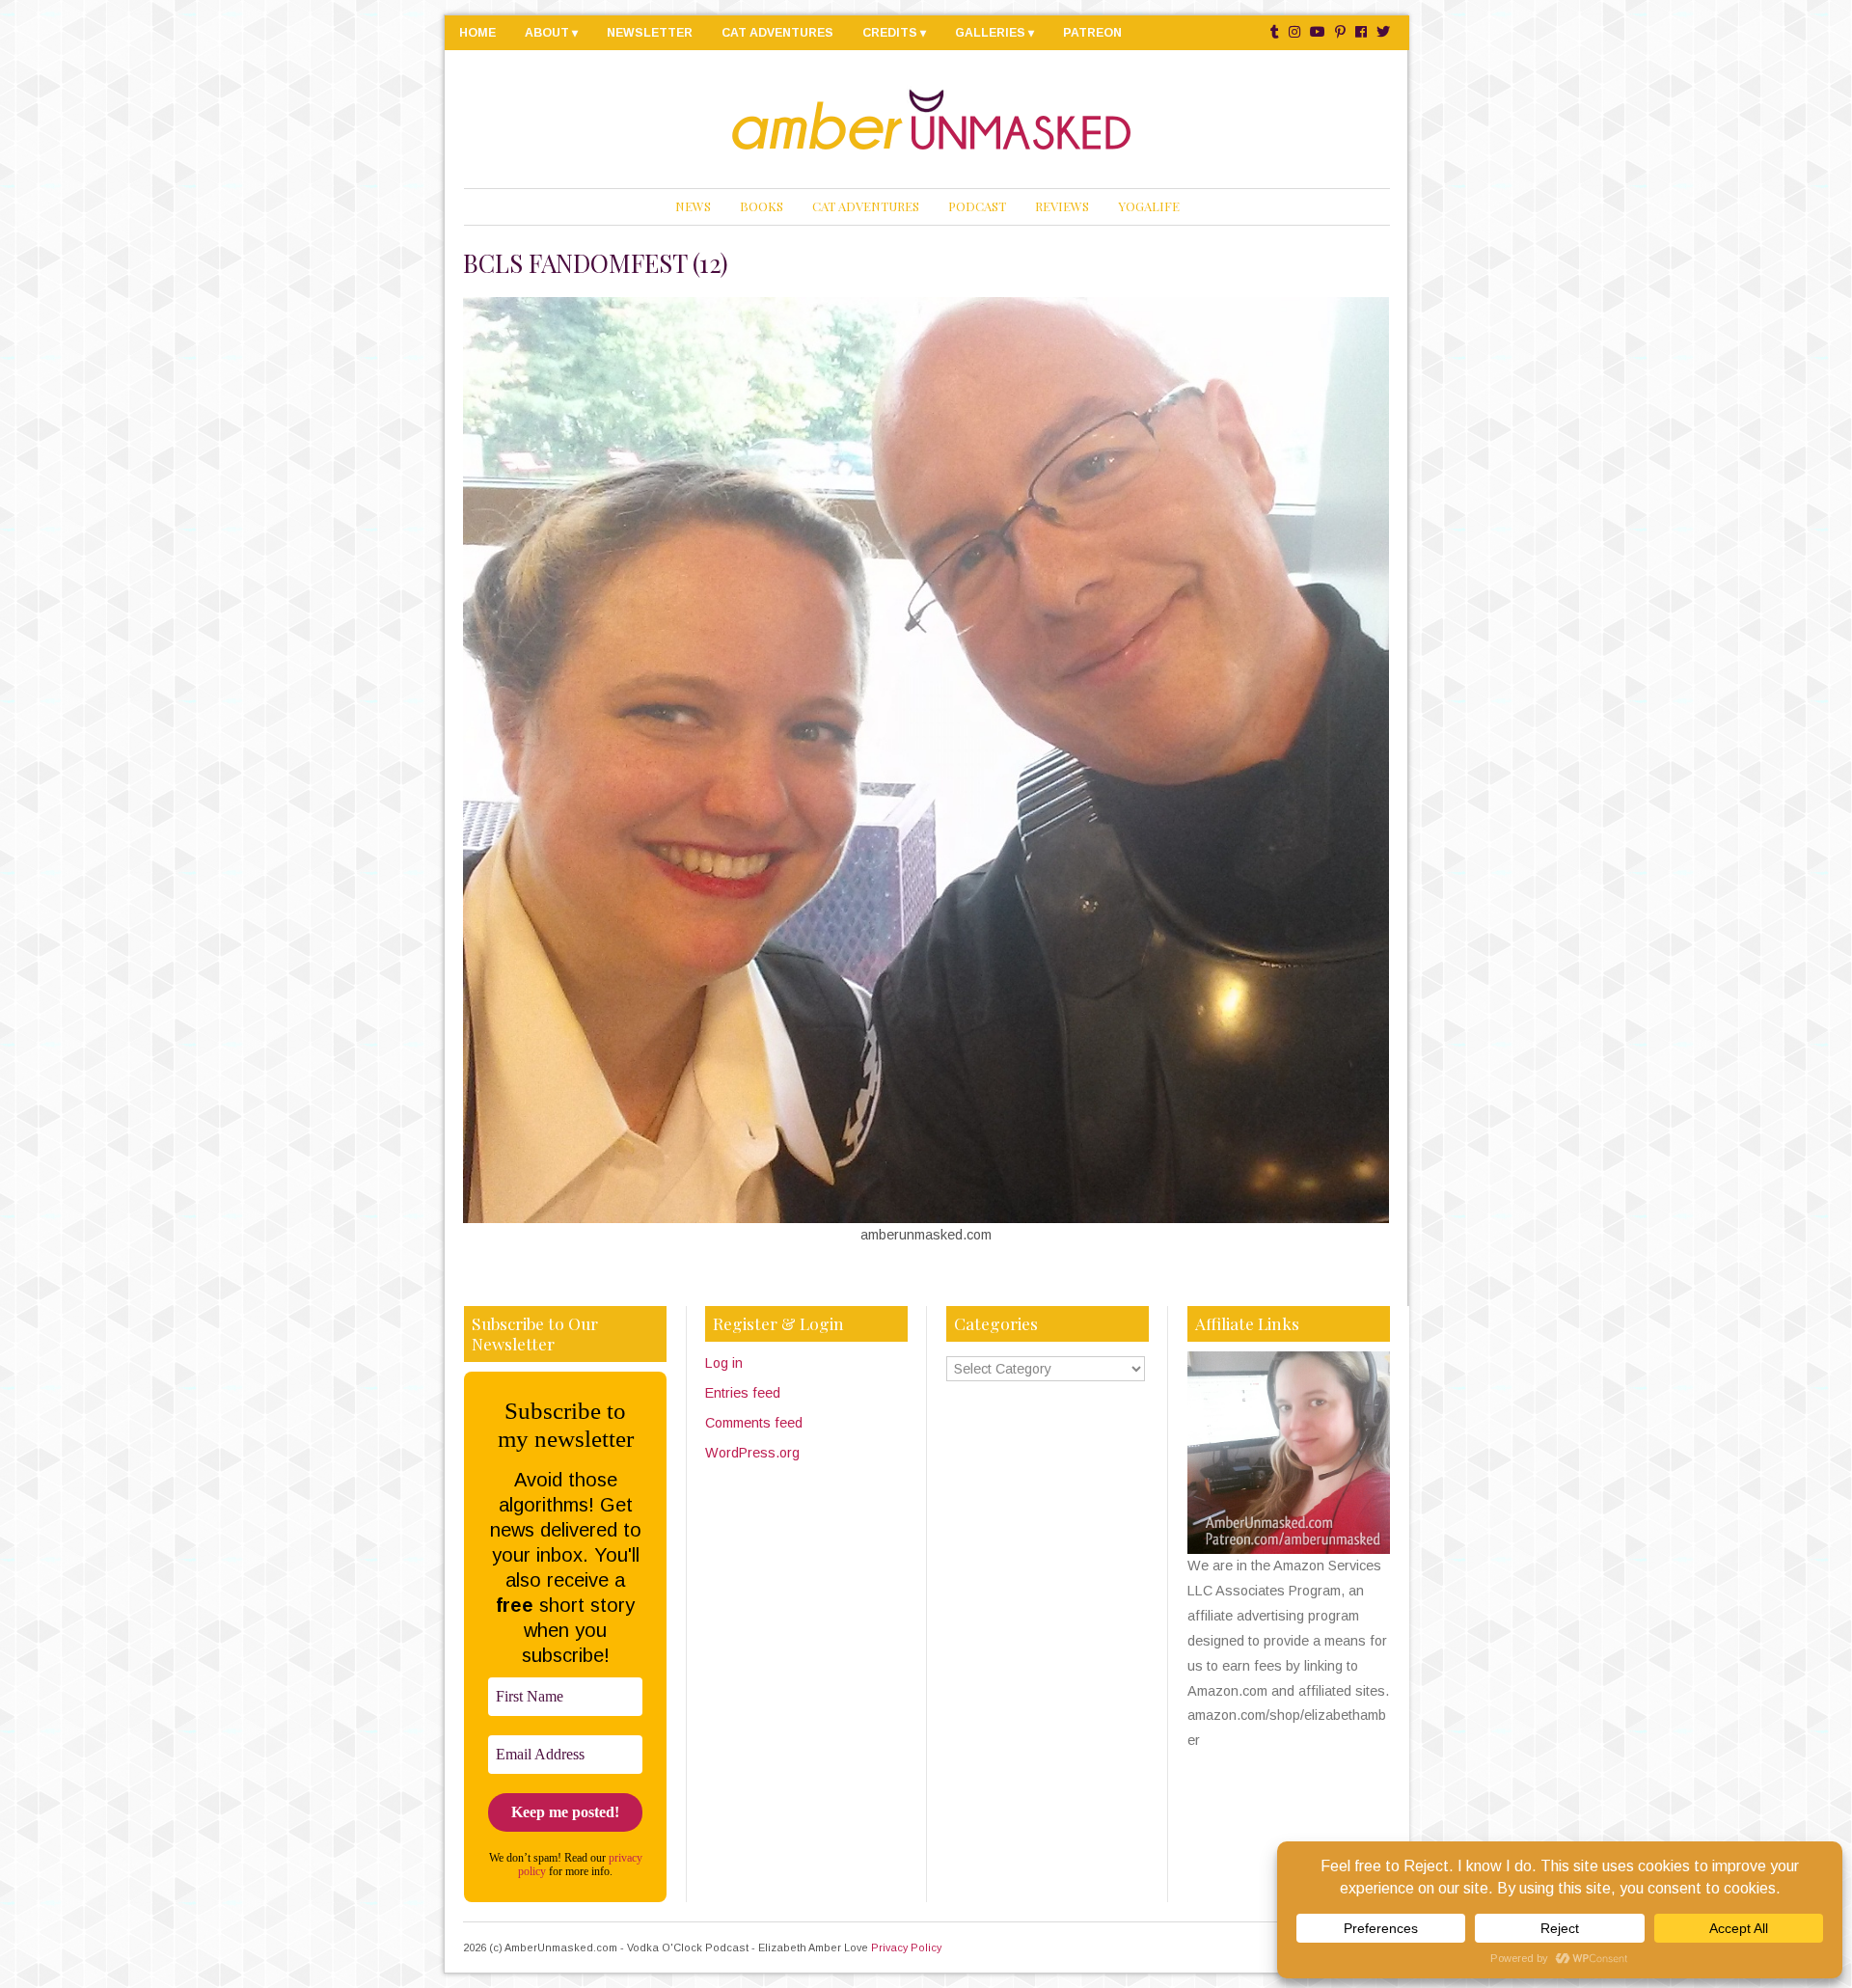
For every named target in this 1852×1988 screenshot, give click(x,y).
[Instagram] (1294, 32)
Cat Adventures (777, 33)
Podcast (977, 206)
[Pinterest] (1340, 32)
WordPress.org (752, 1453)
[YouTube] (1318, 32)
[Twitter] (1383, 32)
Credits (890, 33)
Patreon (1092, 33)
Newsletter (650, 33)
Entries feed (743, 1393)
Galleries (990, 33)
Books (762, 206)
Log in (724, 1363)
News (693, 206)
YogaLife (1149, 206)
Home (477, 33)
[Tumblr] (1275, 32)
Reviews (1062, 206)
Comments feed (754, 1423)
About (547, 33)
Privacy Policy (906, 1947)
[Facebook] (1361, 32)
